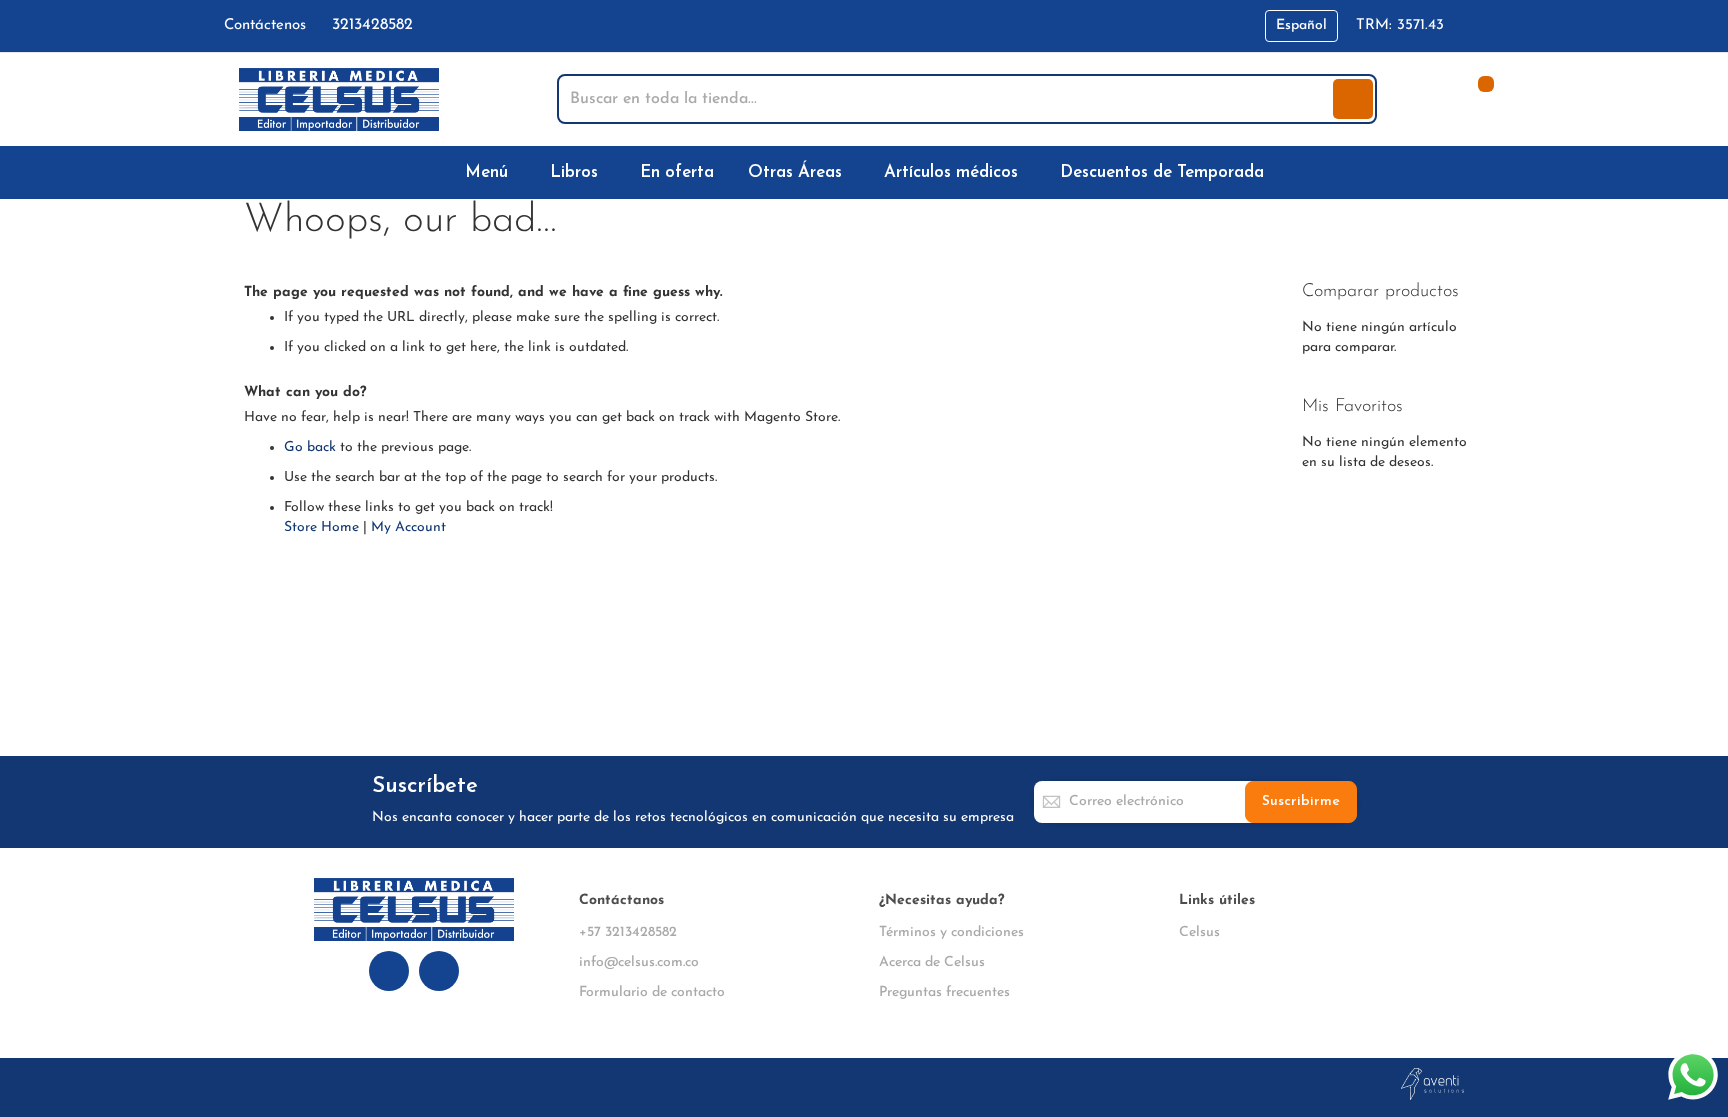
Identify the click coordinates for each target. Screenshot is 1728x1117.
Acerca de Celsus (932, 962)
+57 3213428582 (628, 932)
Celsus (1199, 932)
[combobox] (947, 99)
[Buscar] (1353, 99)
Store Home (321, 527)
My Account (408, 527)
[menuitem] (490, 172)
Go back (310, 447)
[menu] (864, 172)
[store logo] (339, 99)
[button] (1301, 26)
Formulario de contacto (652, 992)
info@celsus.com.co (639, 962)
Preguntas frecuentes (944, 992)
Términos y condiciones (951, 932)
